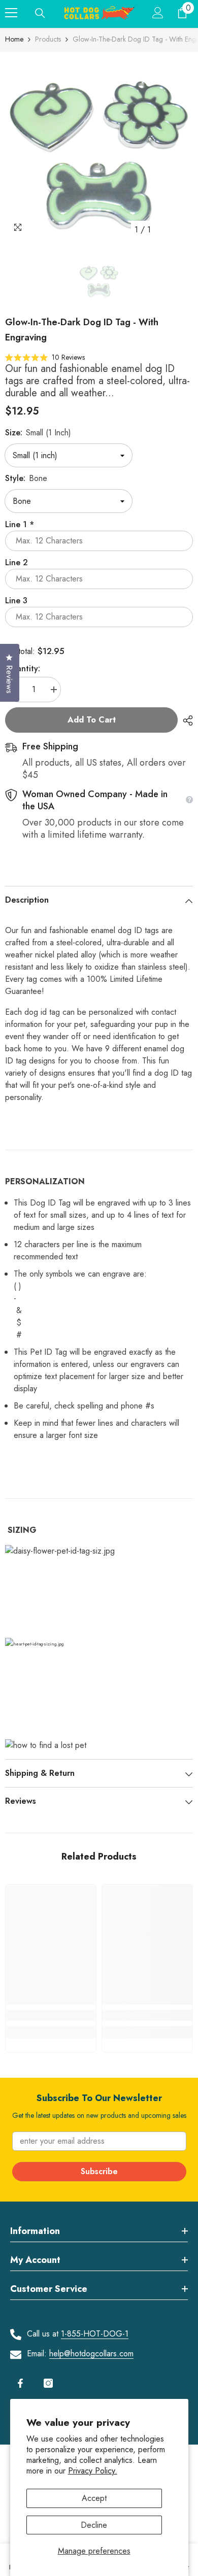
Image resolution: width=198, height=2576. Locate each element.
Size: (38, 433)
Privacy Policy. (93, 2471)
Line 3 (16, 600)
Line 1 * (20, 524)
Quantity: (23, 668)
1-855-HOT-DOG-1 (95, 2334)
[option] (99, 146)
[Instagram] (48, 2383)
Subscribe (99, 2171)
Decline (94, 2525)
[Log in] (158, 13)
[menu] (11, 13)
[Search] (40, 13)
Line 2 (16, 562)
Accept (94, 2498)
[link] (51, 2015)
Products (48, 39)
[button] (45, 357)
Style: (26, 478)
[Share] (185, 720)
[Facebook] (20, 2383)
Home (14, 39)
